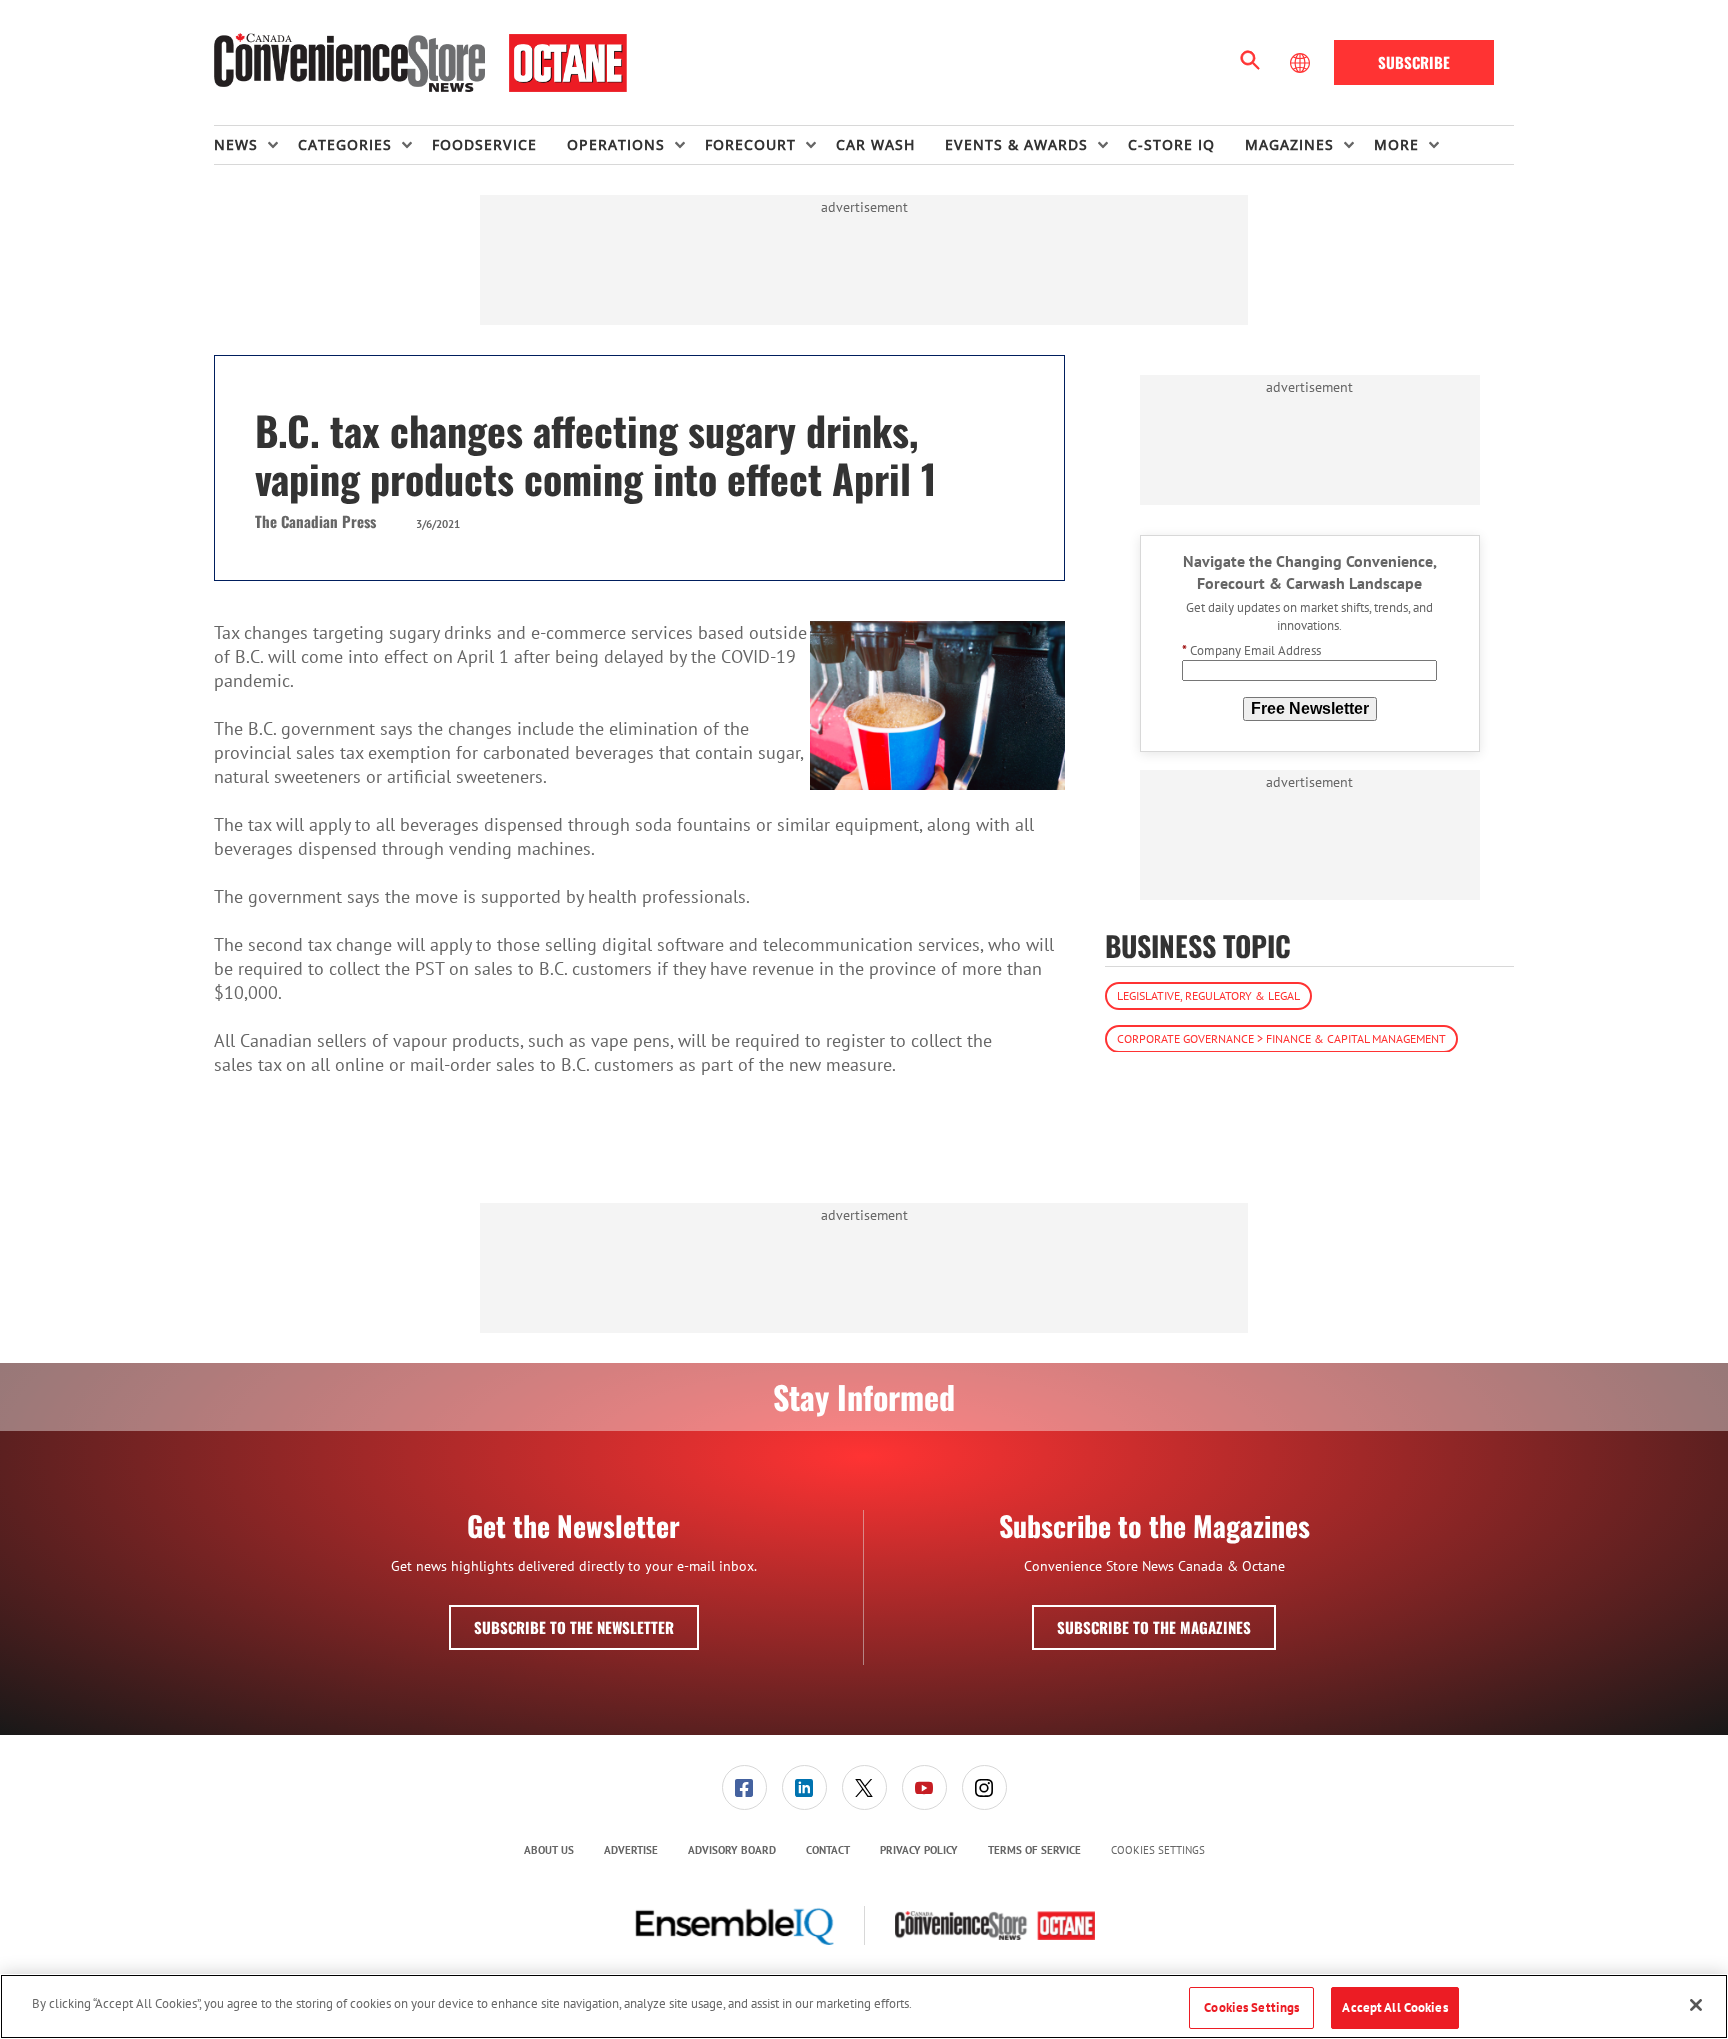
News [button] (236, 144)
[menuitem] (256, 145)
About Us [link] (549, 1850)
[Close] (1696, 2005)
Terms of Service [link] (1034, 1850)
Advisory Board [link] (732, 1850)
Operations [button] (616, 144)
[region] (864, 2006)
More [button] (1396, 144)
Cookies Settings (1158, 1850)
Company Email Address (1251, 650)
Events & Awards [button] (1016, 144)
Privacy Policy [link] (919, 1850)
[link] (744, 1787)
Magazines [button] (1289, 144)
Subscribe (1414, 62)
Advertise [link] (631, 1850)
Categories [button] (345, 144)
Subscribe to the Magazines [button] (1154, 1627)
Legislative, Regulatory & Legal (1208, 994)
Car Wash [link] (875, 144)
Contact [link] (828, 1850)
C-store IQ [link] (1171, 144)
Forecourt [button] (750, 144)
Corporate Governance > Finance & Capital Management (1281, 1037)
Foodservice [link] (484, 144)
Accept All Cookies (1394, 2007)
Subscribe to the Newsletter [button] (574, 1627)
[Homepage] (420, 63)
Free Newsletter (1310, 708)
